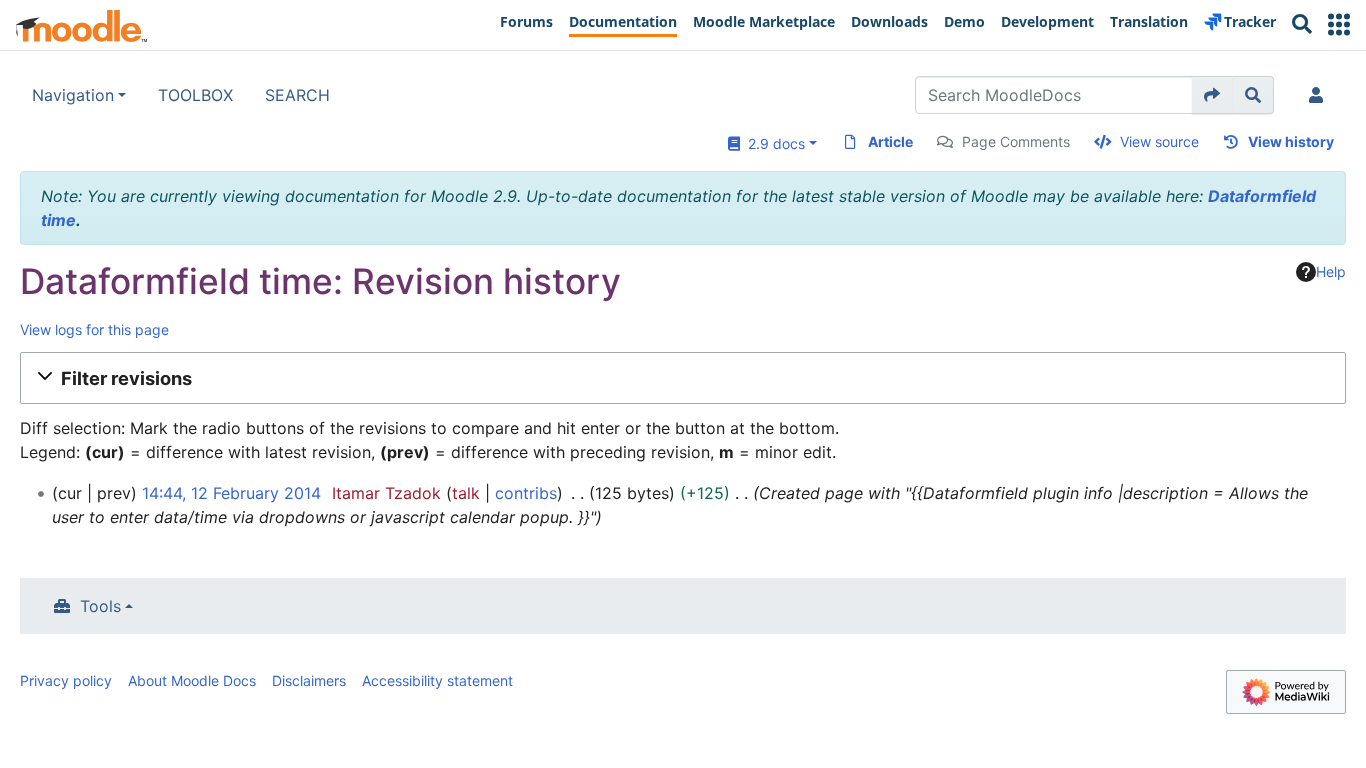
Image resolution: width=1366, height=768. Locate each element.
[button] (1339, 24)
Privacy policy (66, 680)
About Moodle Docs (192, 680)
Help (1331, 271)
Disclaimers (309, 680)
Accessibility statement (437, 680)
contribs (526, 493)
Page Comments (1016, 141)
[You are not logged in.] (1320, 95)
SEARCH (297, 95)
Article (890, 141)
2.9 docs (772, 143)
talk (466, 493)
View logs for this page (94, 329)
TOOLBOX (195, 95)
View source (1159, 141)
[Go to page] (1212, 95)
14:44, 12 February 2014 (231, 493)
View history (1291, 141)
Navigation (73, 95)
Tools (100, 606)
